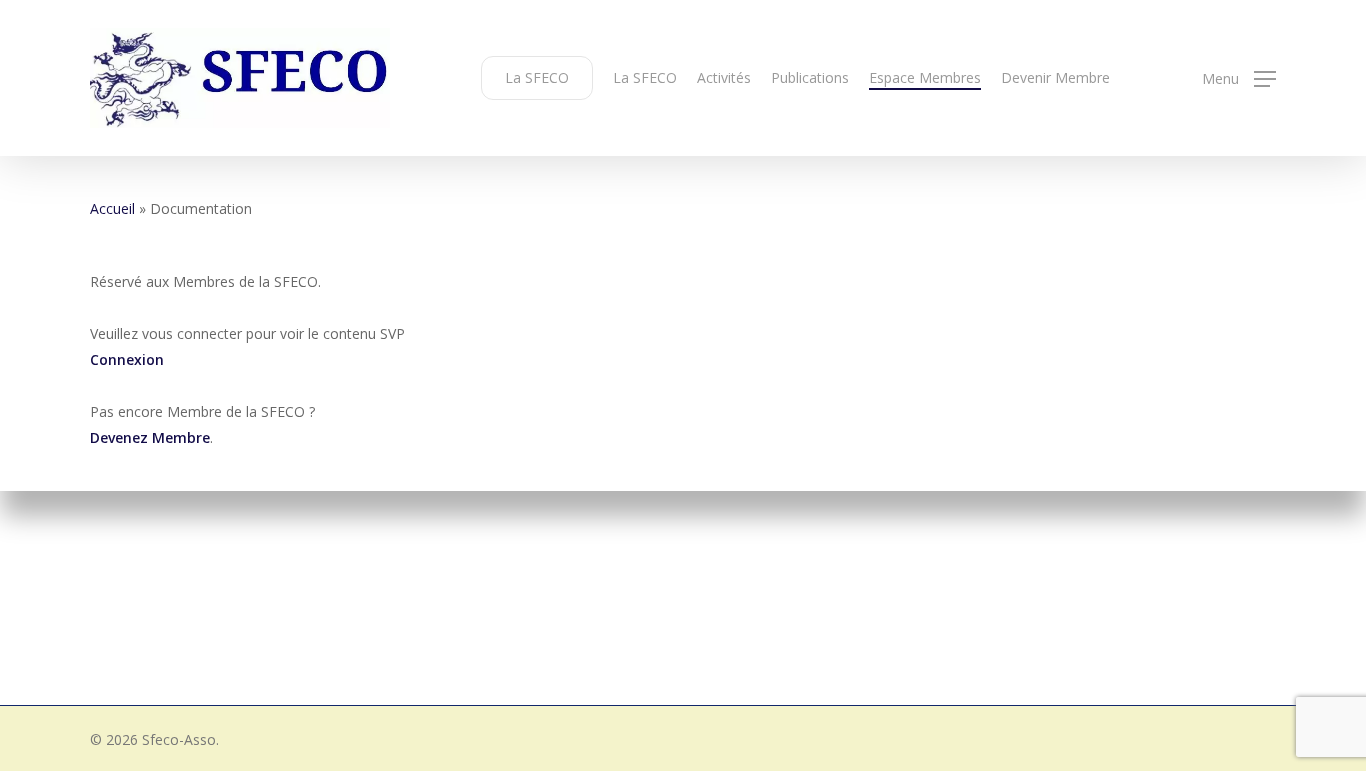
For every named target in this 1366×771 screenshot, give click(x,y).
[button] (1239, 78)
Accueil (112, 208)
